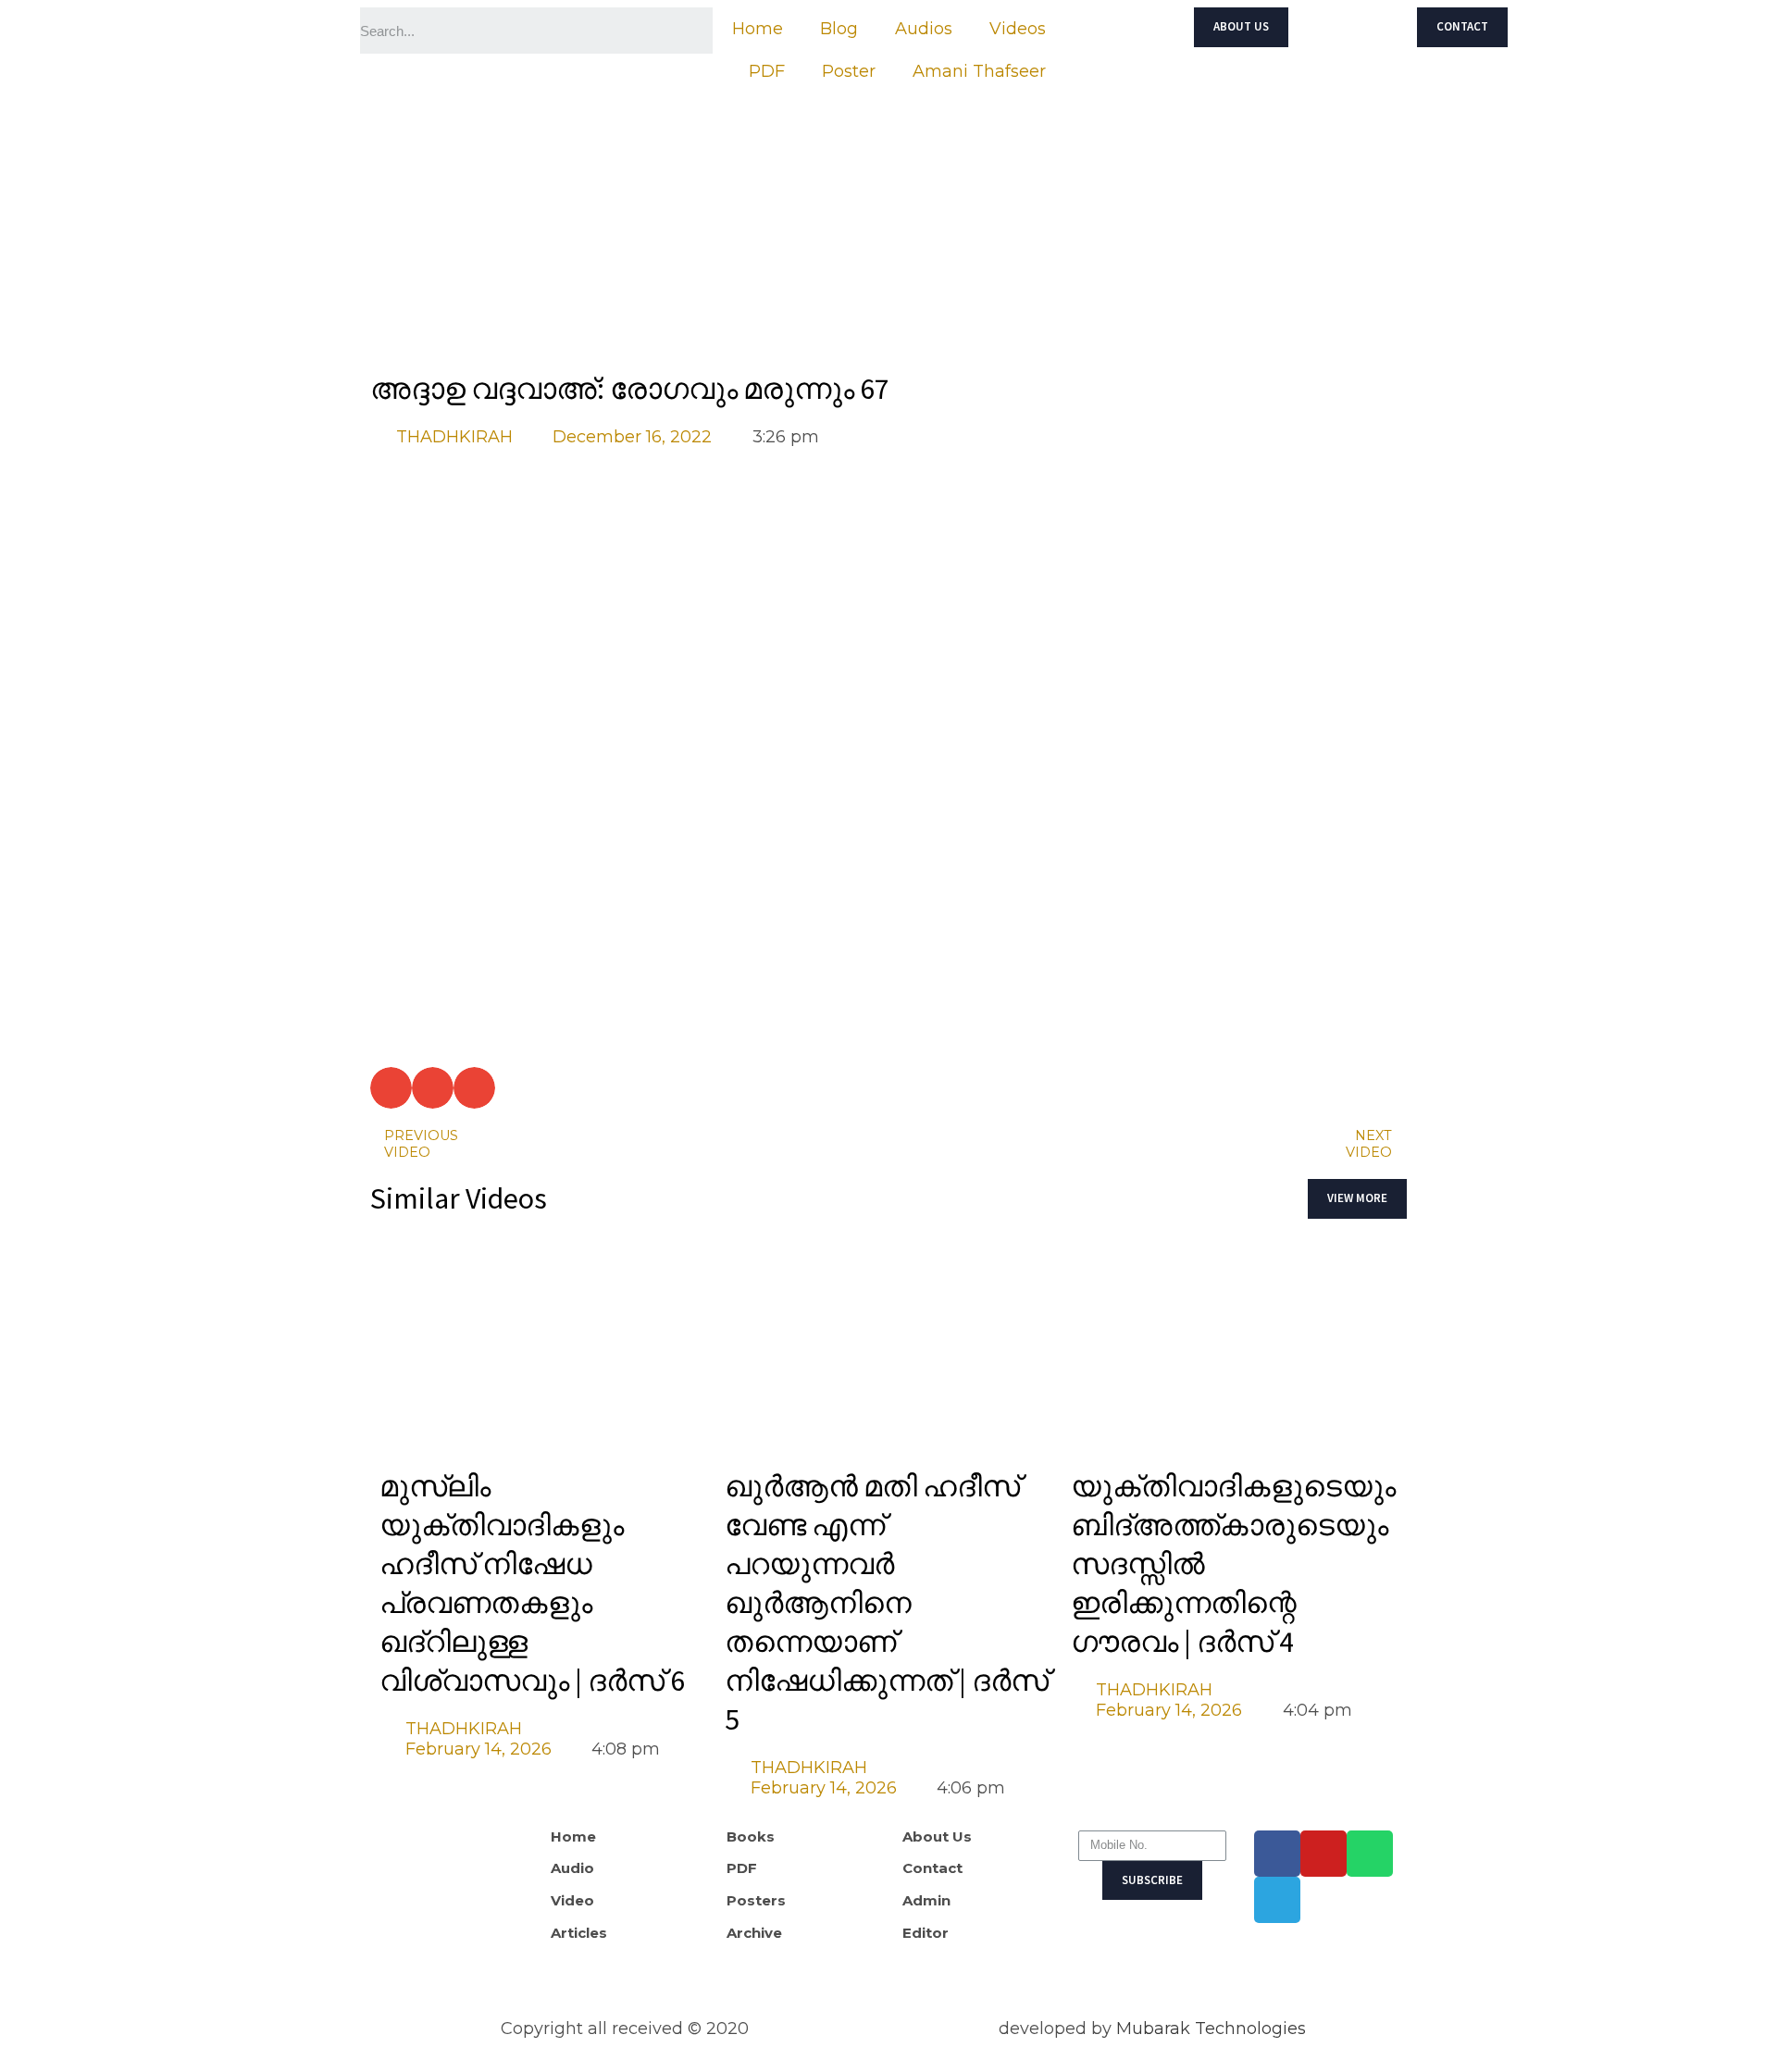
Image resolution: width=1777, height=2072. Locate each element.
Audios (924, 29)
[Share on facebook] (391, 1088)
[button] (1241, 27)
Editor (926, 1933)
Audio (572, 1868)
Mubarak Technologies (1211, 2029)
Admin (926, 1901)
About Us (937, 1837)
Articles (579, 1933)
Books (751, 1837)
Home (758, 29)
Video (572, 1901)
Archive (754, 1933)
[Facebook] (1277, 1854)
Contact (932, 1868)
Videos (1018, 29)
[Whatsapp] (1370, 1854)
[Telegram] (1277, 1900)
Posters (756, 1901)
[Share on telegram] (474, 1088)
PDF (767, 71)
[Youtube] (1323, 1854)
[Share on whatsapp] (433, 1088)
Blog (839, 29)
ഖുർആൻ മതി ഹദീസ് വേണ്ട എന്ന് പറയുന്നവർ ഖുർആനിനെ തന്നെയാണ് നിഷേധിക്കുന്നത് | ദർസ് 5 (887, 1603)
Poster (849, 71)
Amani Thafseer (979, 71)
